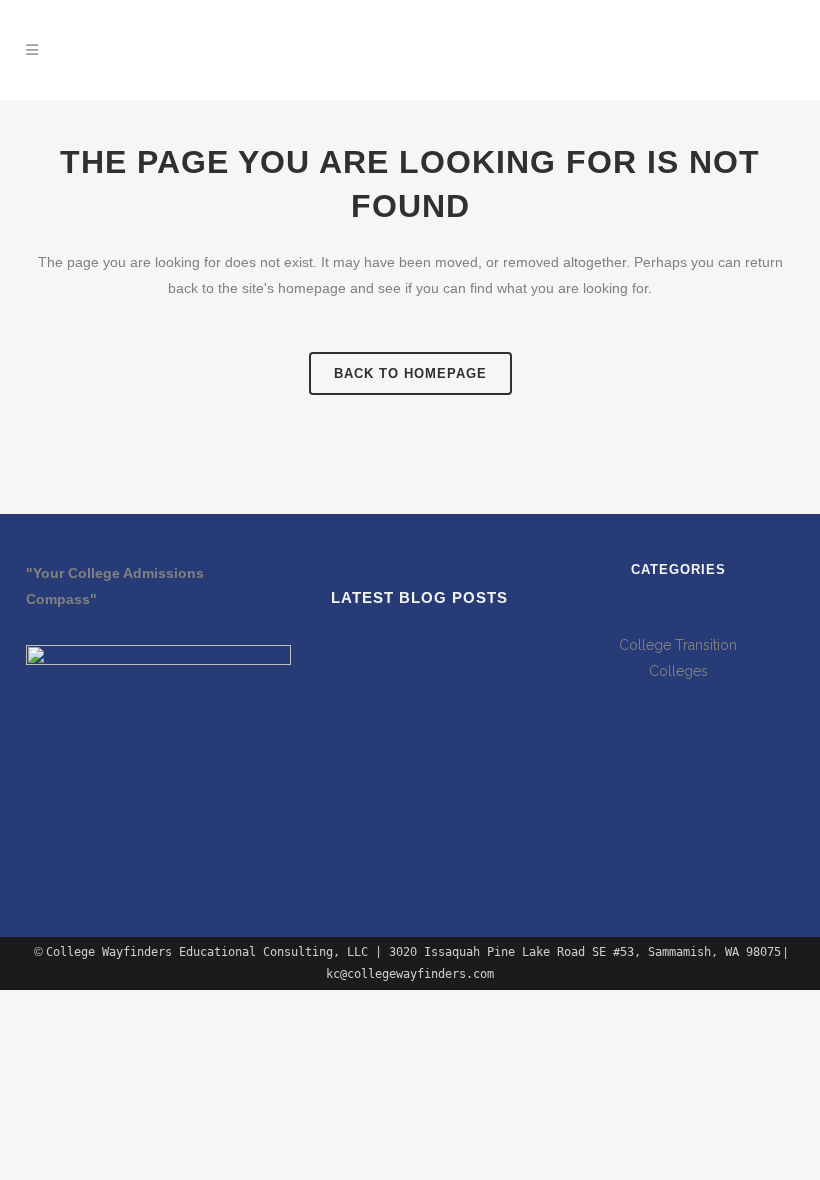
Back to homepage (410, 373)
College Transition (678, 645)
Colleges (678, 671)
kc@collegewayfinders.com (686, 57)
